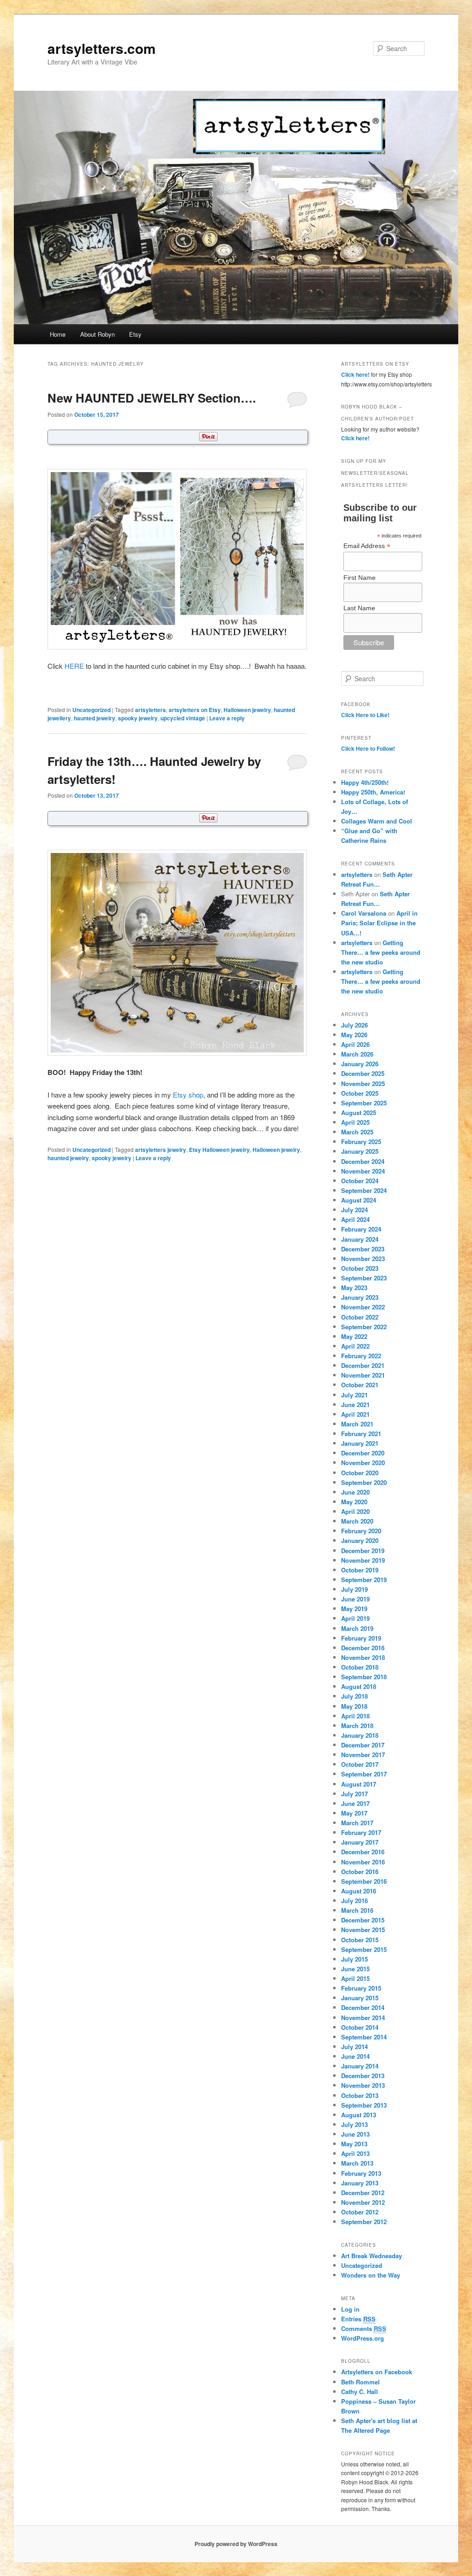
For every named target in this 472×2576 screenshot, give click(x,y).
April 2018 (355, 1716)
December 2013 (363, 2076)
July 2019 (354, 1589)
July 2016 (354, 1901)
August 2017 (359, 1784)
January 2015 (360, 1998)
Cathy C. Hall (360, 2392)
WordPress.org (363, 2338)
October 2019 (360, 1570)
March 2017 (357, 1823)
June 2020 (355, 1492)
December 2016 (363, 1852)
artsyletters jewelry (161, 1150)
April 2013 (355, 2153)
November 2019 (363, 1560)
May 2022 (354, 1336)
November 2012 (363, 2202)
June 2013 (355, 2134)
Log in (350, 2309)
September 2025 (364, 1103)
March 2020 (357, 1521)
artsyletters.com (102, 48)
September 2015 (364, 1949)
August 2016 (359, 1891)
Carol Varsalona (364, 913)
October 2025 (360, 1093)
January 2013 (360, 2183)
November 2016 (363, 1862)
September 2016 (364, 1881)
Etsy (135, 334)
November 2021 (363, 1375)
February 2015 (361, 1988)
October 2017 (360, 1764)
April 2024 (355, 1219)
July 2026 (354, 1025)
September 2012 (364, 2222)
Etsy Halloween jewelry (219, 1150)
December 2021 (363, 1365)
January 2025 (360, 1151)
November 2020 (363, 1463)
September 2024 (364, 1190)
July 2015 (354, 1959)
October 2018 (360, 1667)
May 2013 (354, 2144)
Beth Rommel (360, 2382)
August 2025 (359, 1113)
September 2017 (364, 1774)
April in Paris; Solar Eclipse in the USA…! (379, 923)
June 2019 (355, 1599)
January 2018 (360, 1735)
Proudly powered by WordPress (236, 2544)
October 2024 (360, 1181)
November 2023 (363, 1259)
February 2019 (361, 1638)
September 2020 (364, 1482)
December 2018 (363, 1648)
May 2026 (354, 1035)
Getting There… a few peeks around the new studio (381, 952)
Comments (364, 2328)
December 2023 (363, 1249)
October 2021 (360, 1385)
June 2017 (355, 1803)
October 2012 (360, 2212)
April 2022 (355, 1346)
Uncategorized (91, 710)
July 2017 (354, 1794)
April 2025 (355, 1122)
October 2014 (360, 2027)
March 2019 (357, 1628)
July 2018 (354, 1696)
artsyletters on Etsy (195, 710)
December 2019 (363, 1551)
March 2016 (357, 1910)
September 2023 (364, 1278)
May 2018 (354, 1706)
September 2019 (364, 1580)
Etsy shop (188, 1095)
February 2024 (361, 1229)
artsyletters (150, 710)
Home (58, 334)
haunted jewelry (94, 718)
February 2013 (361, 2173)
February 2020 (361, 1531)
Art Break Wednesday (372, 2256)
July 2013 (354, 2124)
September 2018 (364, 1677)
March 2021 (357, 1424)
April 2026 (355, 1044)
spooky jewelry (138, 718)
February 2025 (361, 1142)
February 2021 (361, 1434)
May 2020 (354, 1502)
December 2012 (363, 2193)
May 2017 (354, 1813)
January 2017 (360, 1842)
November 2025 (363, 1084)
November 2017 (363, 1755)
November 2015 (363, 1930)
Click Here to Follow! (368, 748)
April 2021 (355, 1414)
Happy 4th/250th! (365, 782)
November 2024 (363, 1171)
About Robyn (97, 334)
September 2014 (364, 2037)
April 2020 (355, 1511)
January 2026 (360, 1064)
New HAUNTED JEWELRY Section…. (152, 398)
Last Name (359, 608)
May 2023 (354, 1288)
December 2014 (363, 2007)
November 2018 (363, 1657)
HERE (74, 666)
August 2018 (359, 1686)
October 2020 (360, 1473)
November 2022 (363, 1307)
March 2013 (357, 2163)
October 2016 (360, 1872)
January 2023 (360, 1297)
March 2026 (357, 1054)
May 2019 (354, 1609)
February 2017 (361, 1832)
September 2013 (364, 2105)
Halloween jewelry (247, 710)
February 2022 (361, 1356)
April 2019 (355, 1618)
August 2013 (359, 2115)
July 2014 (354, 2047)
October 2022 (360, 1317)
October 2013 (360, 2095)
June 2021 (355, 1405)
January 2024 (360, 1239)
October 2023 (360, 1268)
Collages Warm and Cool (377, 821)
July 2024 (354, 1210)
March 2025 (357, 1132)
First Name (360, 578)
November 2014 (363, 2018)
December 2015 (363, 1920)
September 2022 (364, 1327)
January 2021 (360, 1443)
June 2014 (355, 2056)
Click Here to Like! (365, 715)
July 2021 (354, 1395)
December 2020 (363, 1453)
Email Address (367, 546)
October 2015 (360, 1940)
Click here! (355, 374)
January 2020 (360, 1540)
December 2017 (363, 1745)
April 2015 (355, 1978)
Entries (358, 2319)
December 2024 (363, 1161)
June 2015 (355, 1969)
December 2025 (363, 1073)
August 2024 (359, 1200)
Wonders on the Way (371, 2275)
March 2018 (357, 1726)
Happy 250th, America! (373, 792)
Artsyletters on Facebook (377, 2372)
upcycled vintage (183, 718)
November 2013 (363, 2085)
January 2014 (360, 2066)
